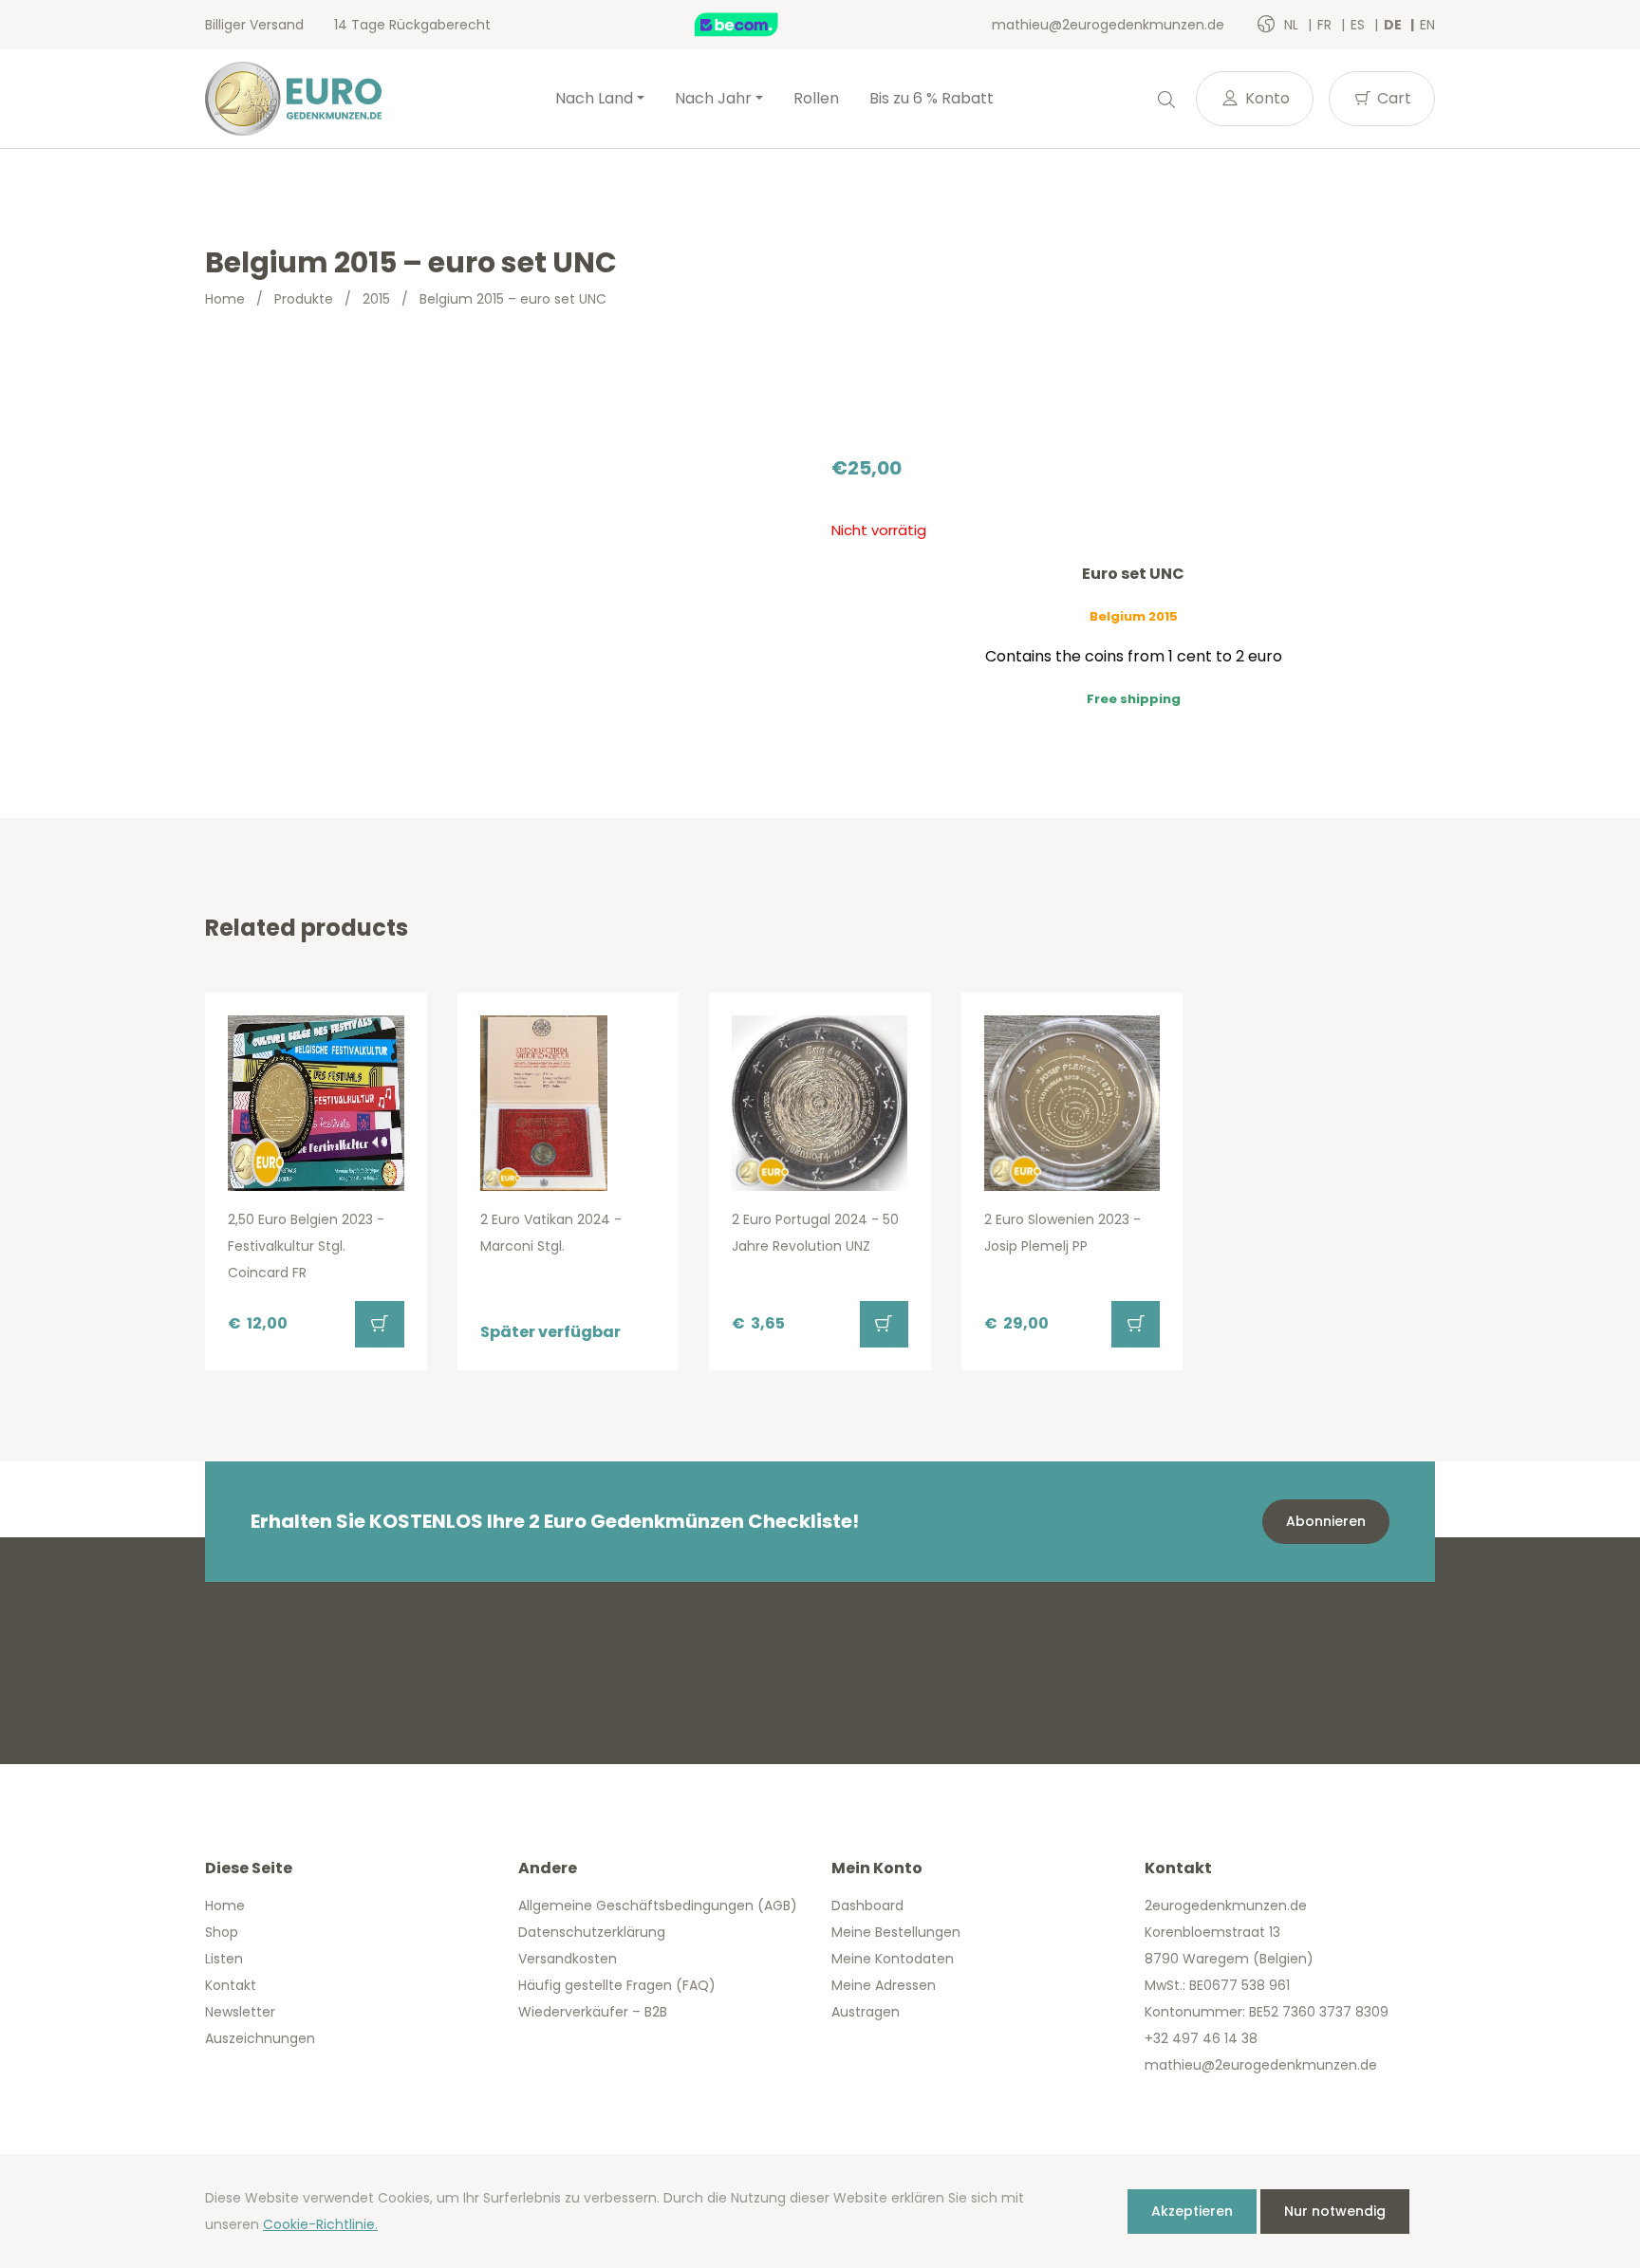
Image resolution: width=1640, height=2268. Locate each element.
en (1427, 25)
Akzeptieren (1192, 2211)
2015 (376, 299)
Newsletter (240, 2012)
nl (1293, 25)
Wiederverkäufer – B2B (593, 2012)
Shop (222, 1932)
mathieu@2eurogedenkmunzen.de (1108, 25)
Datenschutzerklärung (592, 1932)
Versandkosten (568, 1959)
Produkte (304, 299)
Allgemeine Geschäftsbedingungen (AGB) (658, 1905)
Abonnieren (1326, 1521)
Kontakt (231, 1985)
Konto (1266, 98)
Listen (224, 1959)
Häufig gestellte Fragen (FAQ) (617, 1985)
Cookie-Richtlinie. (320, 2224)
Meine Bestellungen (896, 1932)
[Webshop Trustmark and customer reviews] (756, 25)
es (1360, 25)
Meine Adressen (884, 1985)
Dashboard (867, 1905)
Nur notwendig (1335, 2211)
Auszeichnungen (260, 2038)
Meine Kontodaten (893, 1959)
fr (1326, 25)
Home (225, 299)
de (1394, 25)
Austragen (866, 2012)
